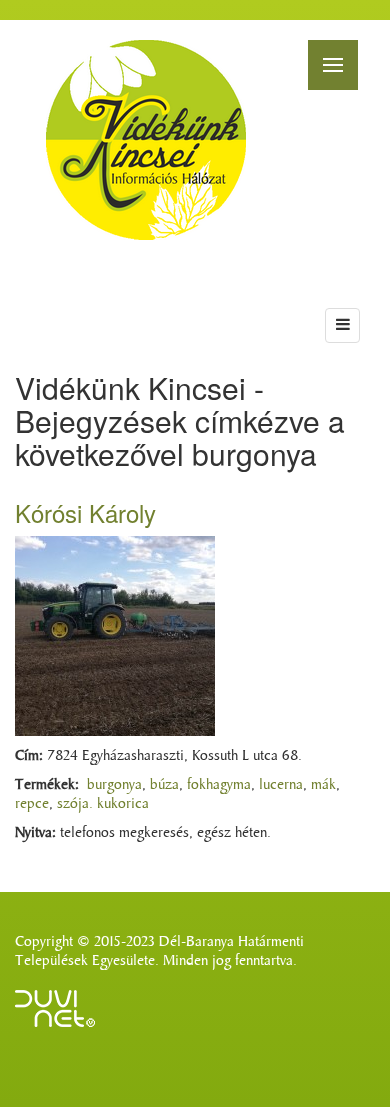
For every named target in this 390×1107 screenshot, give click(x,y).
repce (32, 803)
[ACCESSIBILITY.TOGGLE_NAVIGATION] (342, 325)
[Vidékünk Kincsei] (146, 140)
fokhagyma (219, 784)
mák (323, 784)
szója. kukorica (103, 803)
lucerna (281, 784)
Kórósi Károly (85, 512)
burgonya (114, 784)
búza (164, 784)
